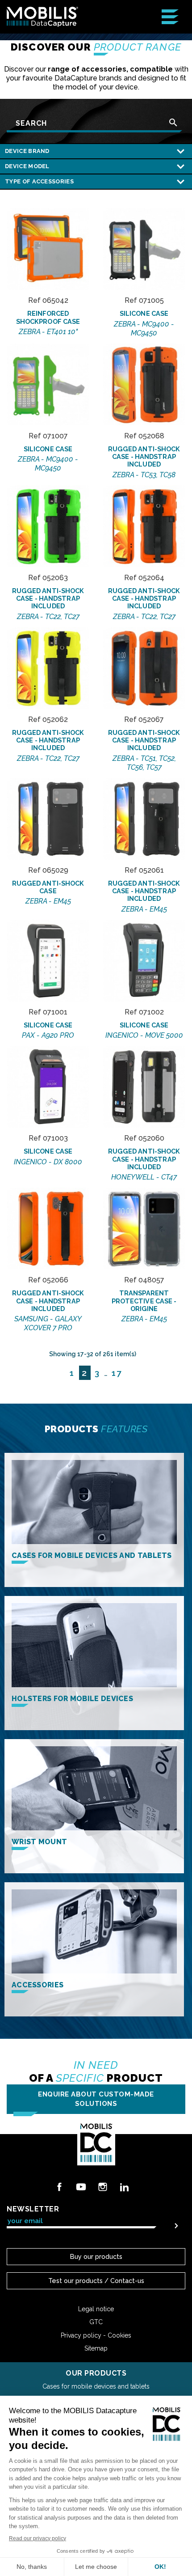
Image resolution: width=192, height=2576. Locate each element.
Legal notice (96, 2309)
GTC (96, 2322)
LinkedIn (124, 2187)
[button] (96, 2099)
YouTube (81, 2187)
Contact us (48, 242)
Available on (48, 263)
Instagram (103, 2187)
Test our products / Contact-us (96, 2281)
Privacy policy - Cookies (96, 2335)
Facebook (59, 2187)
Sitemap (96, 2348)
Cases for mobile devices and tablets (96, 2386)
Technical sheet (48, 222)
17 (117, 1373)
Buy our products (96, 2256)
